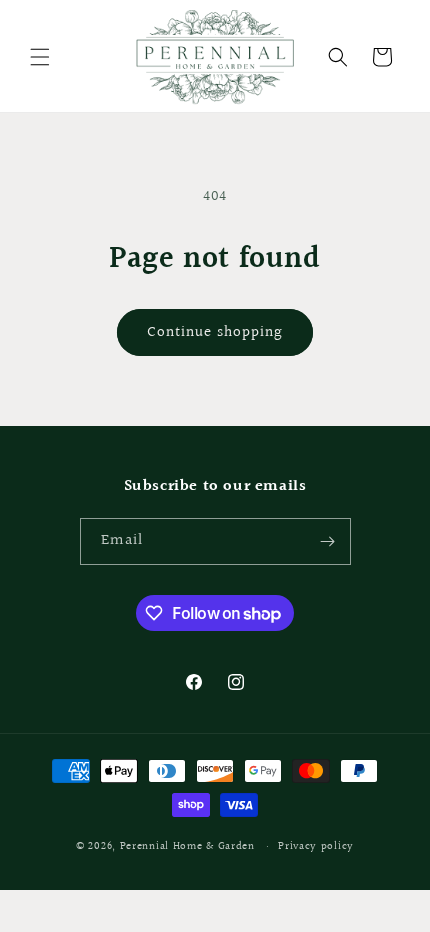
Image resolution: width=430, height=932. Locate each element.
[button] (40, 57)
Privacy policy (316, 846)
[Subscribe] (328, 541)
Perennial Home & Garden (187, 846)
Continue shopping (215, 332)
